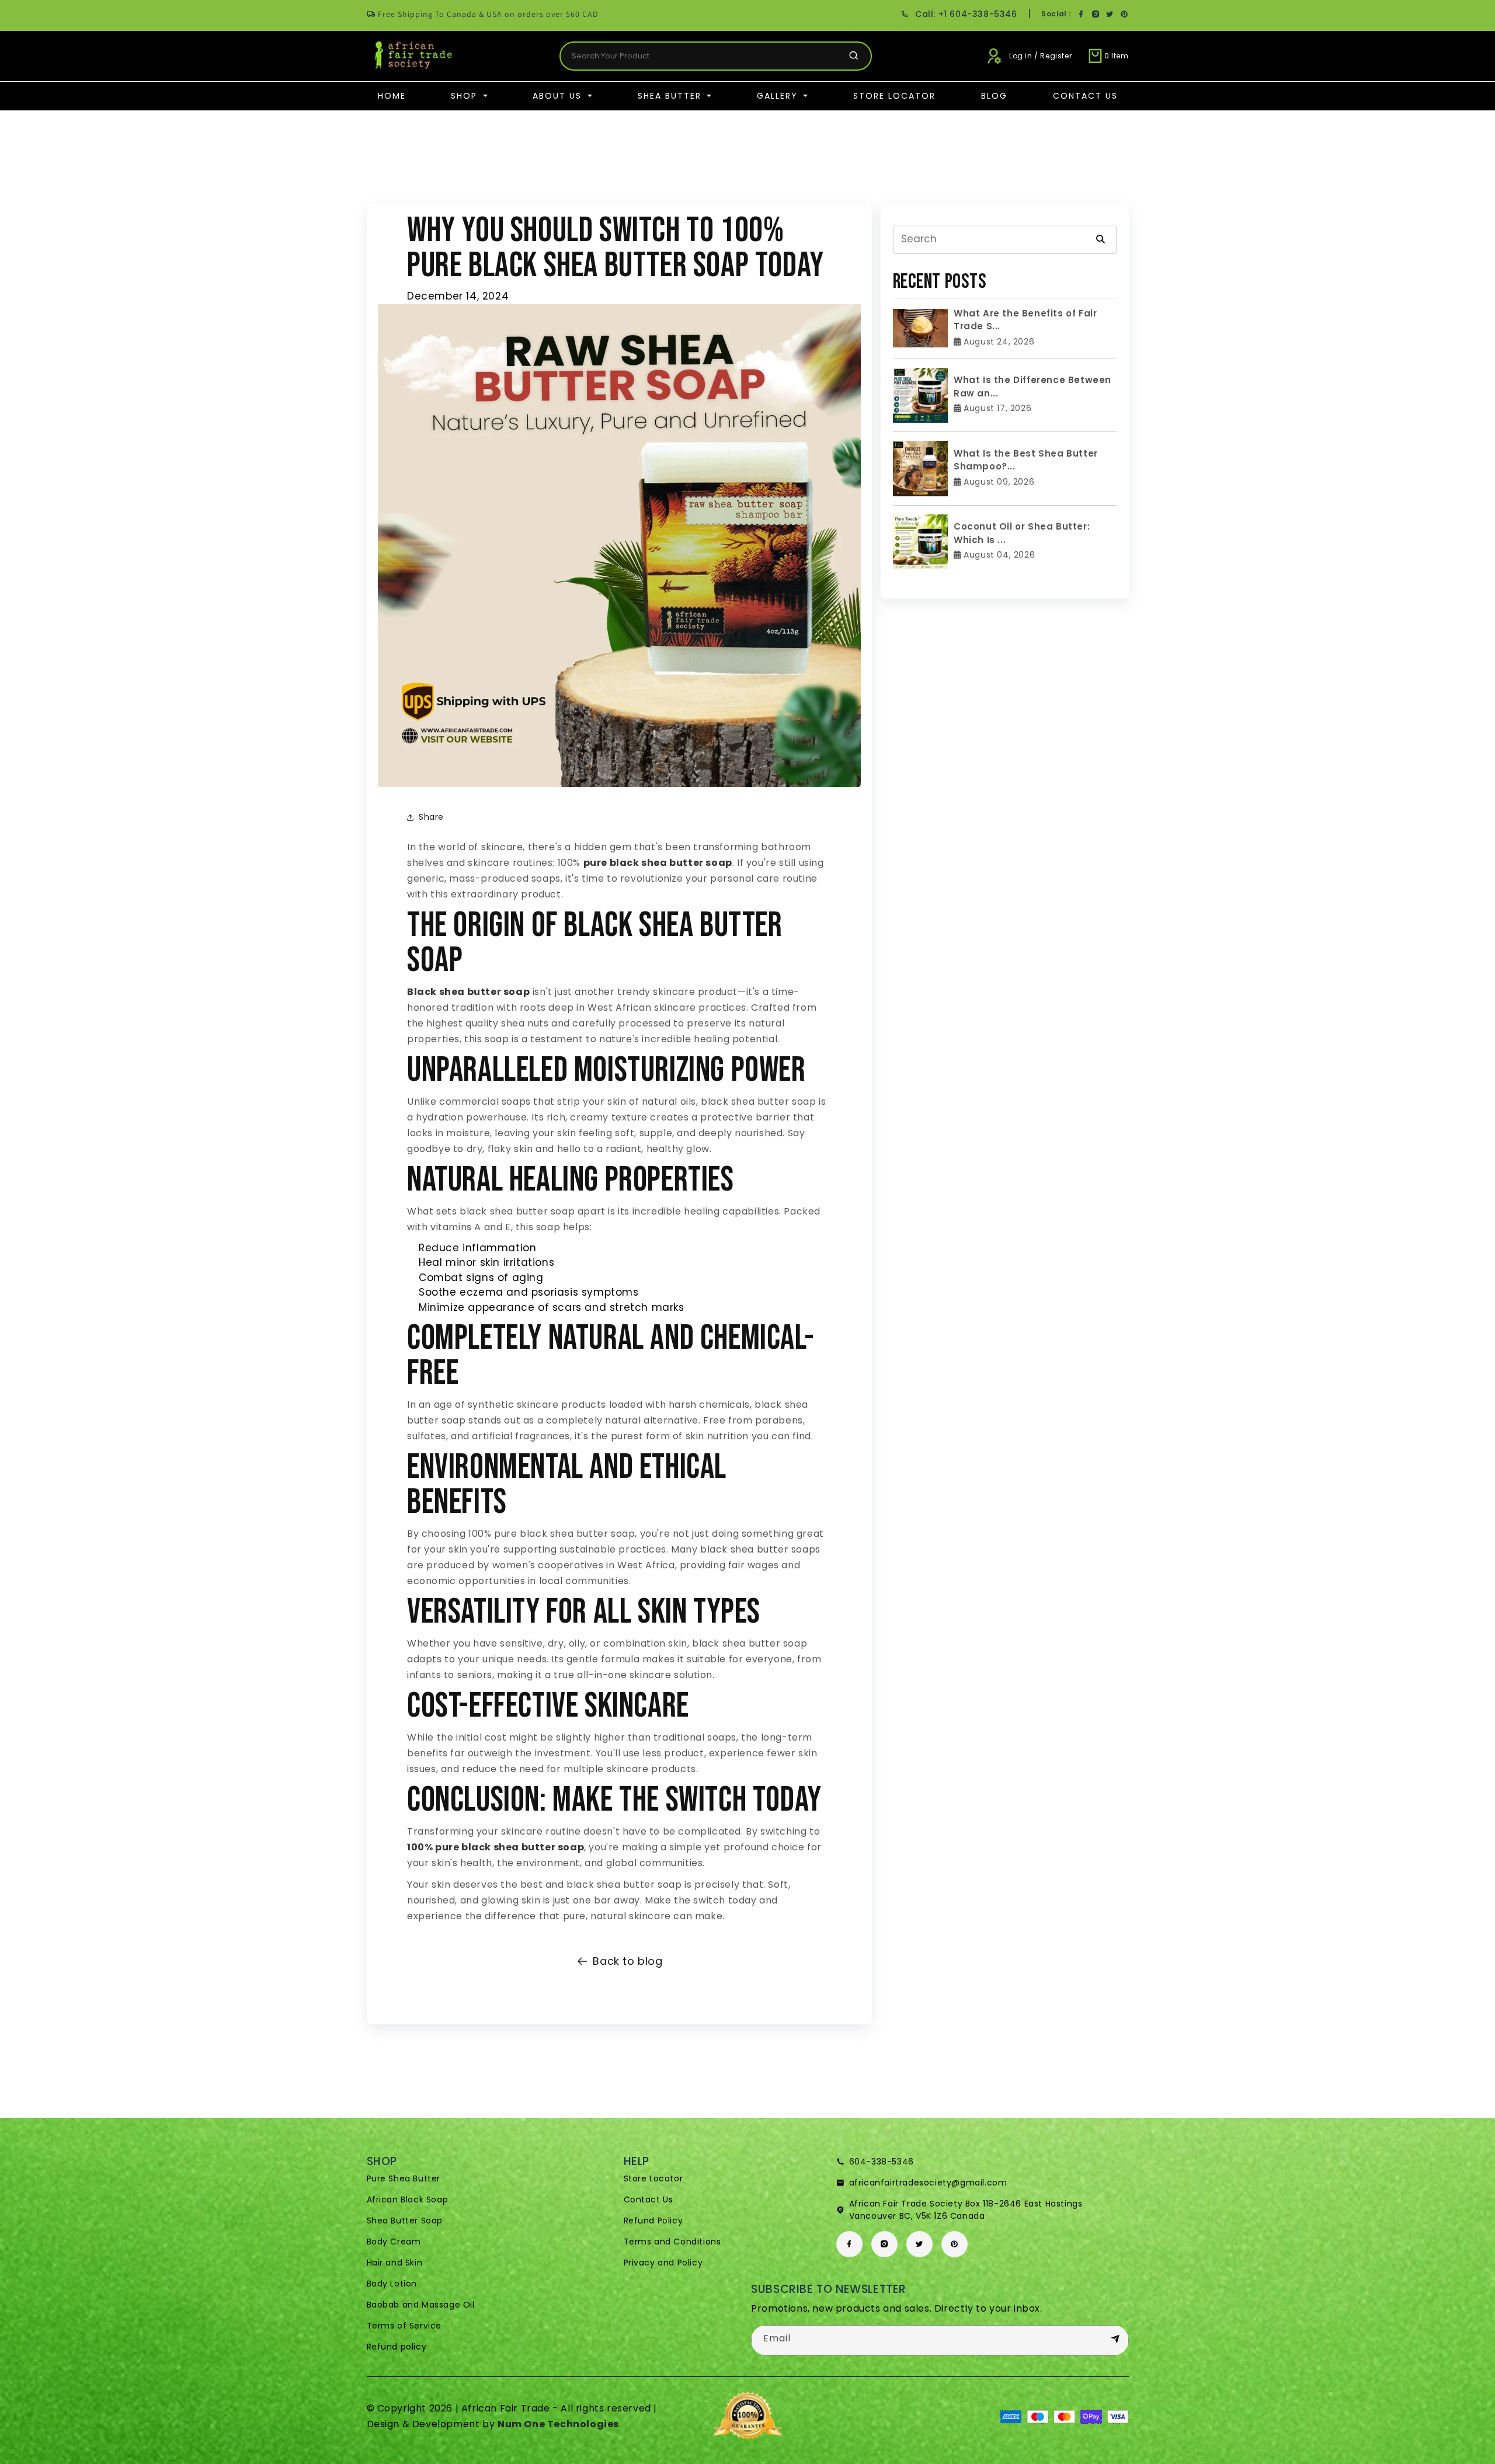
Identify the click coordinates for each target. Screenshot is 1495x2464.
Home (392, 96)
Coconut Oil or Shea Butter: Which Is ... (1022, 533)
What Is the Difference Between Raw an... (1032, 387)
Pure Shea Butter (404, 2178)
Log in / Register (1040, 56)
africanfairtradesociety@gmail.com (928, 2183)
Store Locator (894, 96)
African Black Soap (408, 2199)
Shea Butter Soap (405, 2221)
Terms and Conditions (672, 2242)
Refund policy (397, 2347)
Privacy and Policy (663, 2263)
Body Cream (394, 2242)
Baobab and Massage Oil (421, 2305)
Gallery (779, 96)
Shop (466, 96)
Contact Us (1085, 96)
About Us (559, 96)
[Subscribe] (1115, 2340)
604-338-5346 (882, 2162)
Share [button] (431, 817)
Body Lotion (392, 2284)
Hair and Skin (395, 2263)
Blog (994, 96)
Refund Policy (653, 2221)
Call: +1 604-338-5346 (966, 14)
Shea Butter (671, 96)
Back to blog (627, 1961)
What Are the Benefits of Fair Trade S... (1025, 320)
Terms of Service (404, 2326)
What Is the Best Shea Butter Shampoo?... (1026, 460)
